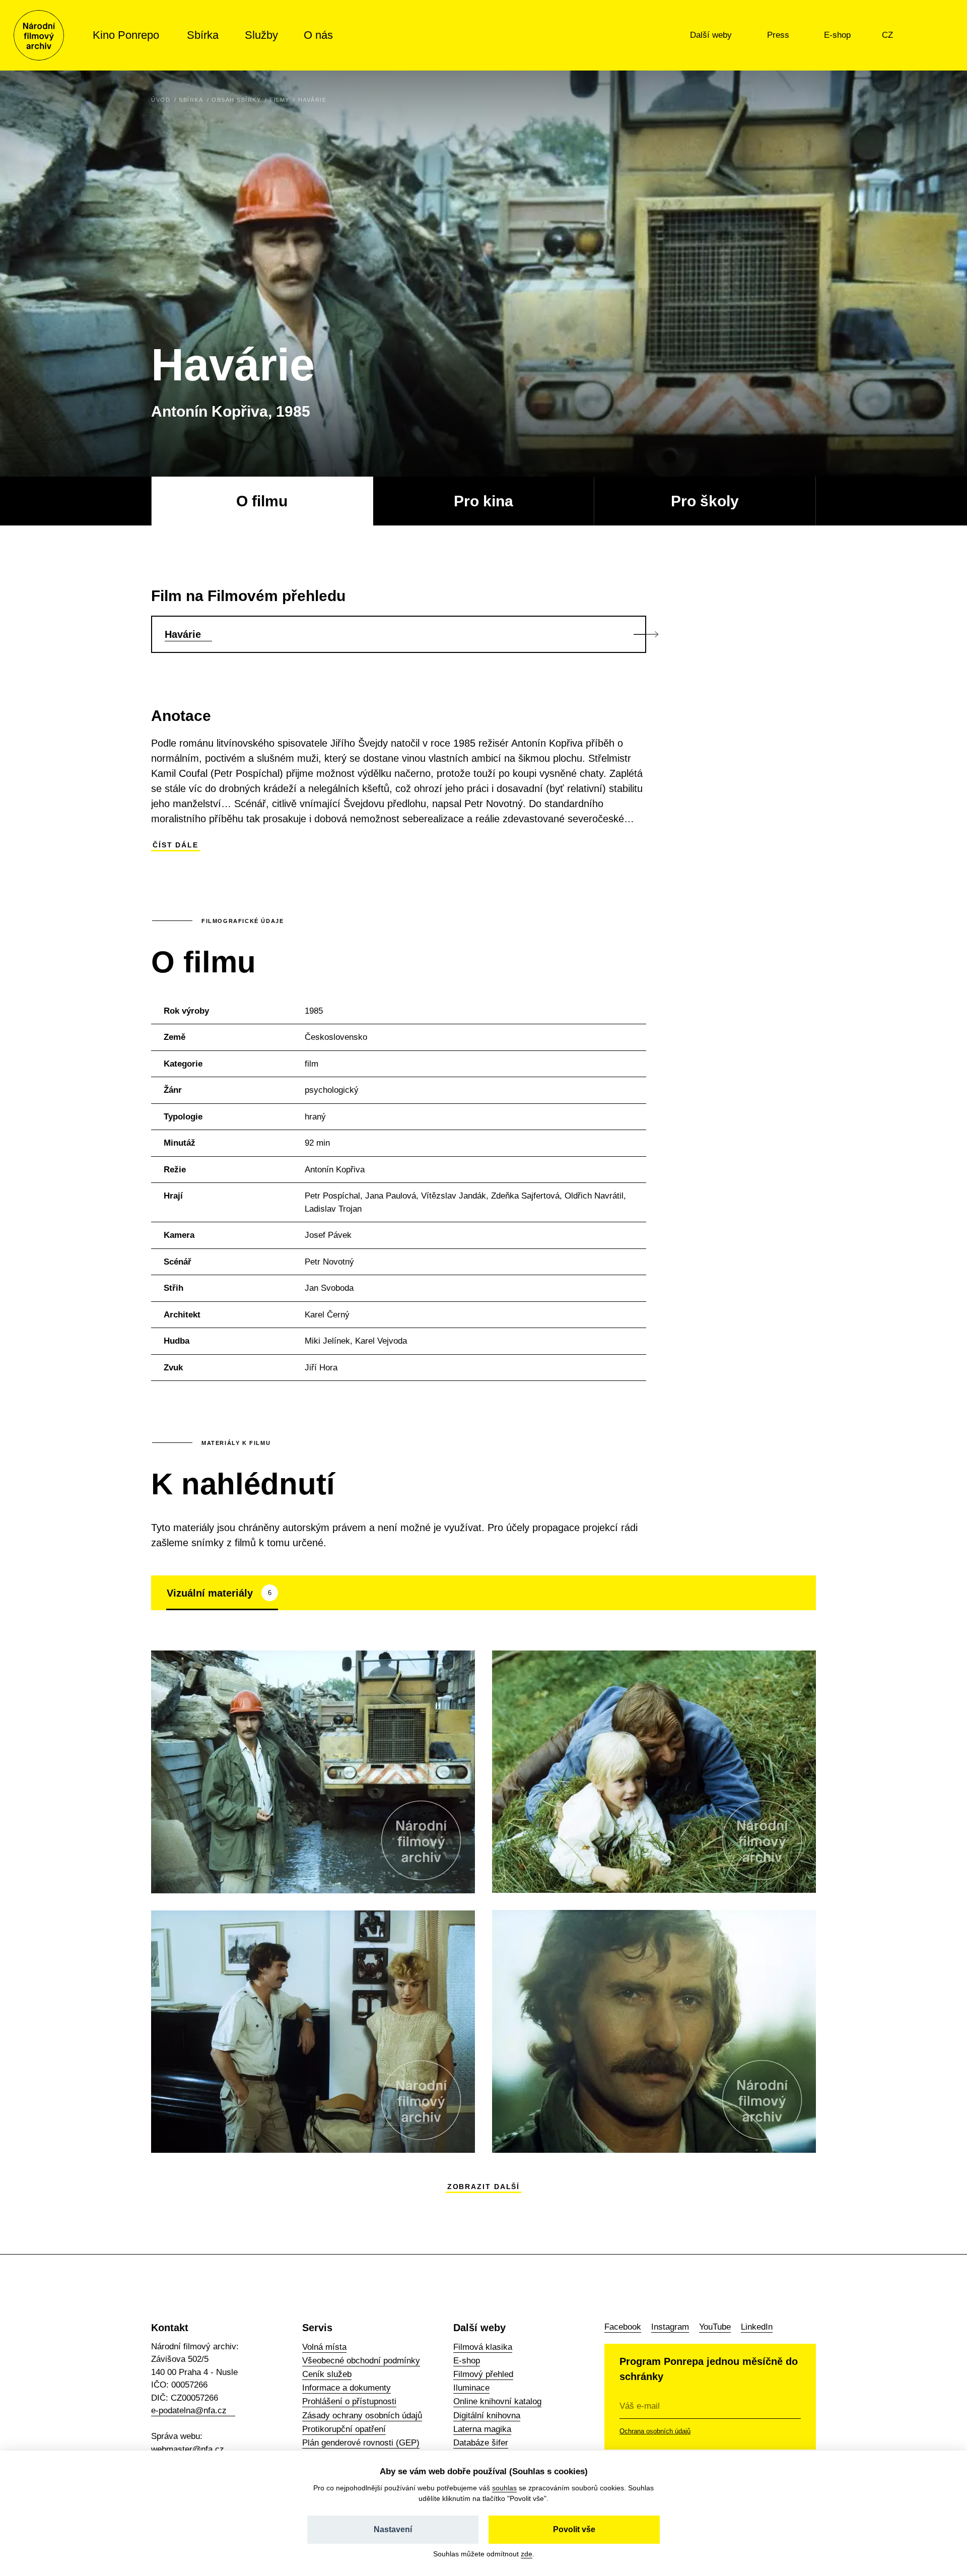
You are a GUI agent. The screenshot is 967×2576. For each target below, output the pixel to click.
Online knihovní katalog (497, 2401)
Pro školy (705, 501)
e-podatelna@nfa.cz (189, 2410)
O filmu (262, 501)
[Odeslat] (788, 2406)
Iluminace (471, 2388)
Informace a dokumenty (347, 2388)
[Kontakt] (910, 35)
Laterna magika (482, 2429)
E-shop (839, 35)
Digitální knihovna (487, 2416)
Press (779, 35)
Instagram (670, 2327)
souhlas (504, 2488)
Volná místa (324, 2347)
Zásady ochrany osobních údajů (362, 2416)
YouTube (715, 2327)
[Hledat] (931, 35)
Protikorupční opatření (344, 2429)
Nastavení (393, 2529)
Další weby (712, 35)
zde (527, 2554)
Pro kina (483, 501)
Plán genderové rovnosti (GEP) (361, 2443)
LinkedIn (757, 2327)
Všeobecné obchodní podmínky (361, 2361)
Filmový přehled (483, 2374)
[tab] (222, 1593)
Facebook (623, 2327)
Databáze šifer (481, 2443)
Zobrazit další (484, 2187)
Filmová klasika (483, 2347)
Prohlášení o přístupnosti (349, 2401)
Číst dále (176, 845)
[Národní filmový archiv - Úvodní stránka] (39, 35)
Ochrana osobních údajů (655, 2431)
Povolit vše (574, 2529)
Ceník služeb (327, 2374)
